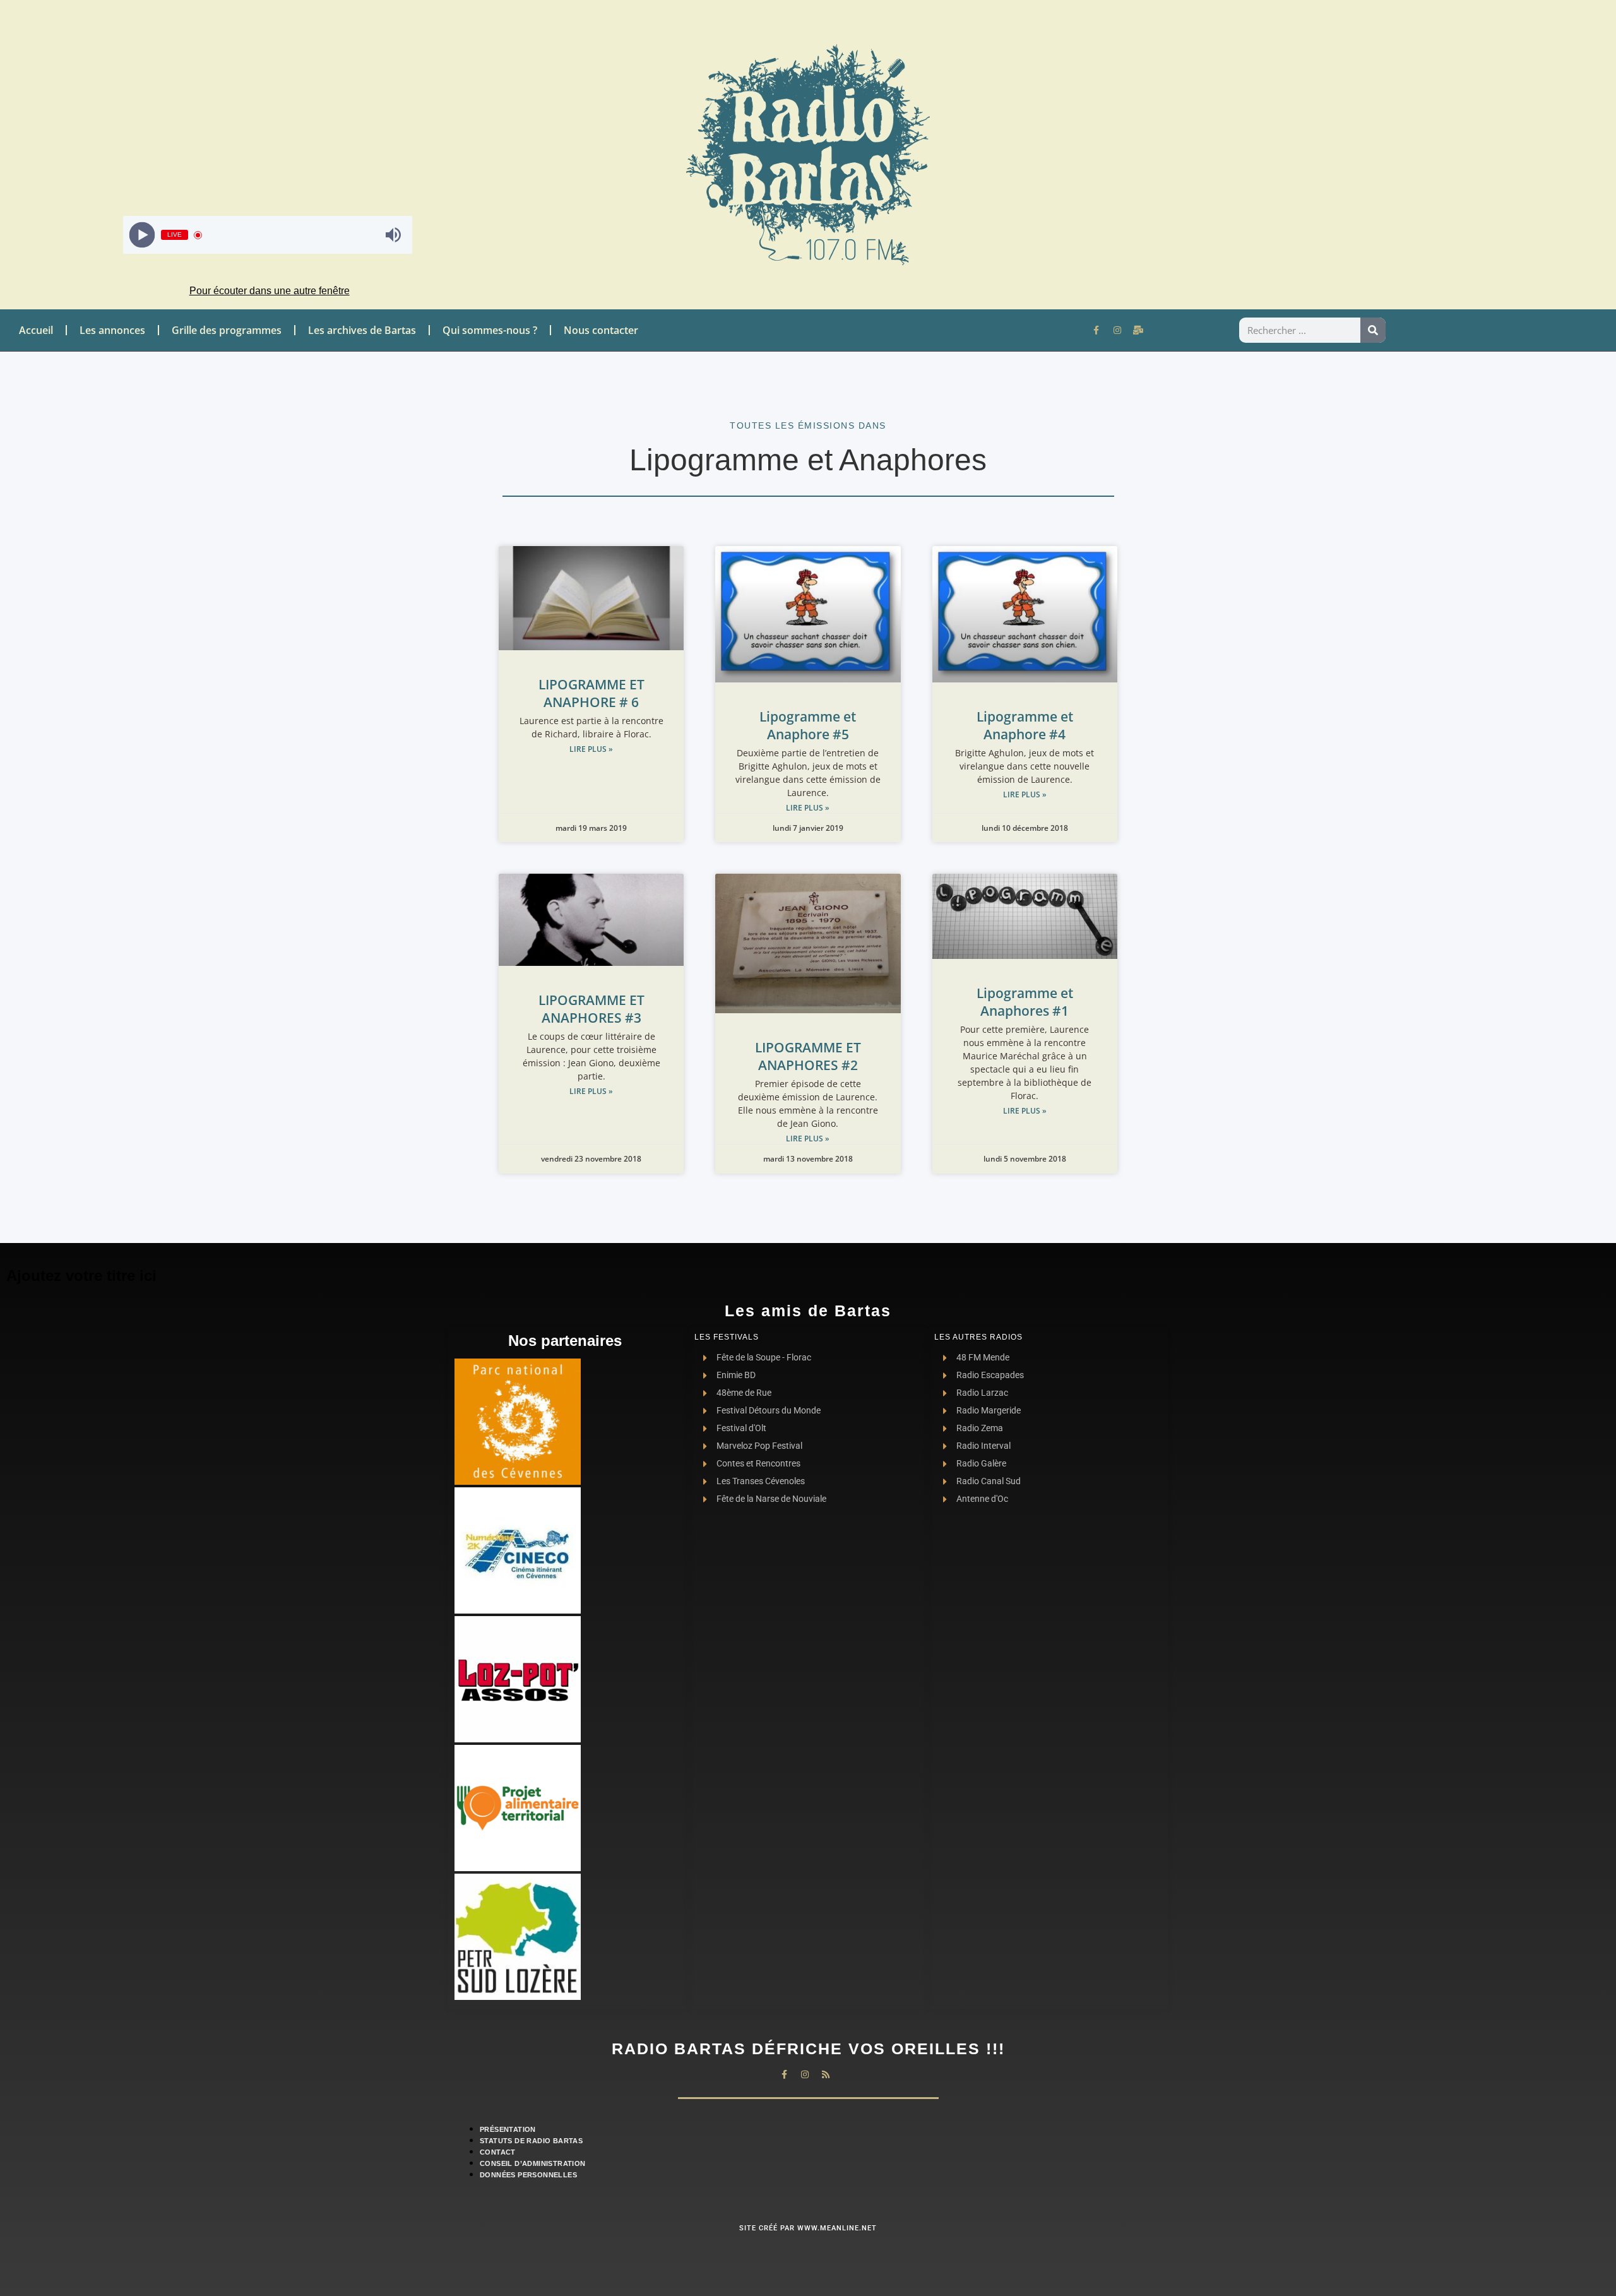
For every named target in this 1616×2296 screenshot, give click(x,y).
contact (498, 2152)
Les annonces (112, 330)
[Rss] (826, 2074)
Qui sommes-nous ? (490, 330)
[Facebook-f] (1096, 330)
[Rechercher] (1373, 330)
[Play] (142, 235)
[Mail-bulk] (1138, 330)
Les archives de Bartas (362, 330)
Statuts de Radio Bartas (531, 2141)
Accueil (36, 330)
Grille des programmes (227, 330)
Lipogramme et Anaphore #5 (808, 725)
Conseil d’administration (533, 2163)
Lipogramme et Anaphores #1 (1025, 1002)
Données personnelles (528, 2175)
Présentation (508, 2129)
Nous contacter (601, 330)
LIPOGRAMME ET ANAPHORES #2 (808, 1056)
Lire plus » (591, 749)
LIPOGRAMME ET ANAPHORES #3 (591, 1009)
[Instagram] (1117, 330)
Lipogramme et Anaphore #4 (1025, 725)
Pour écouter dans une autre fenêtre (270, 291)
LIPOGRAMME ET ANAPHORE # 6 (591, 693)
